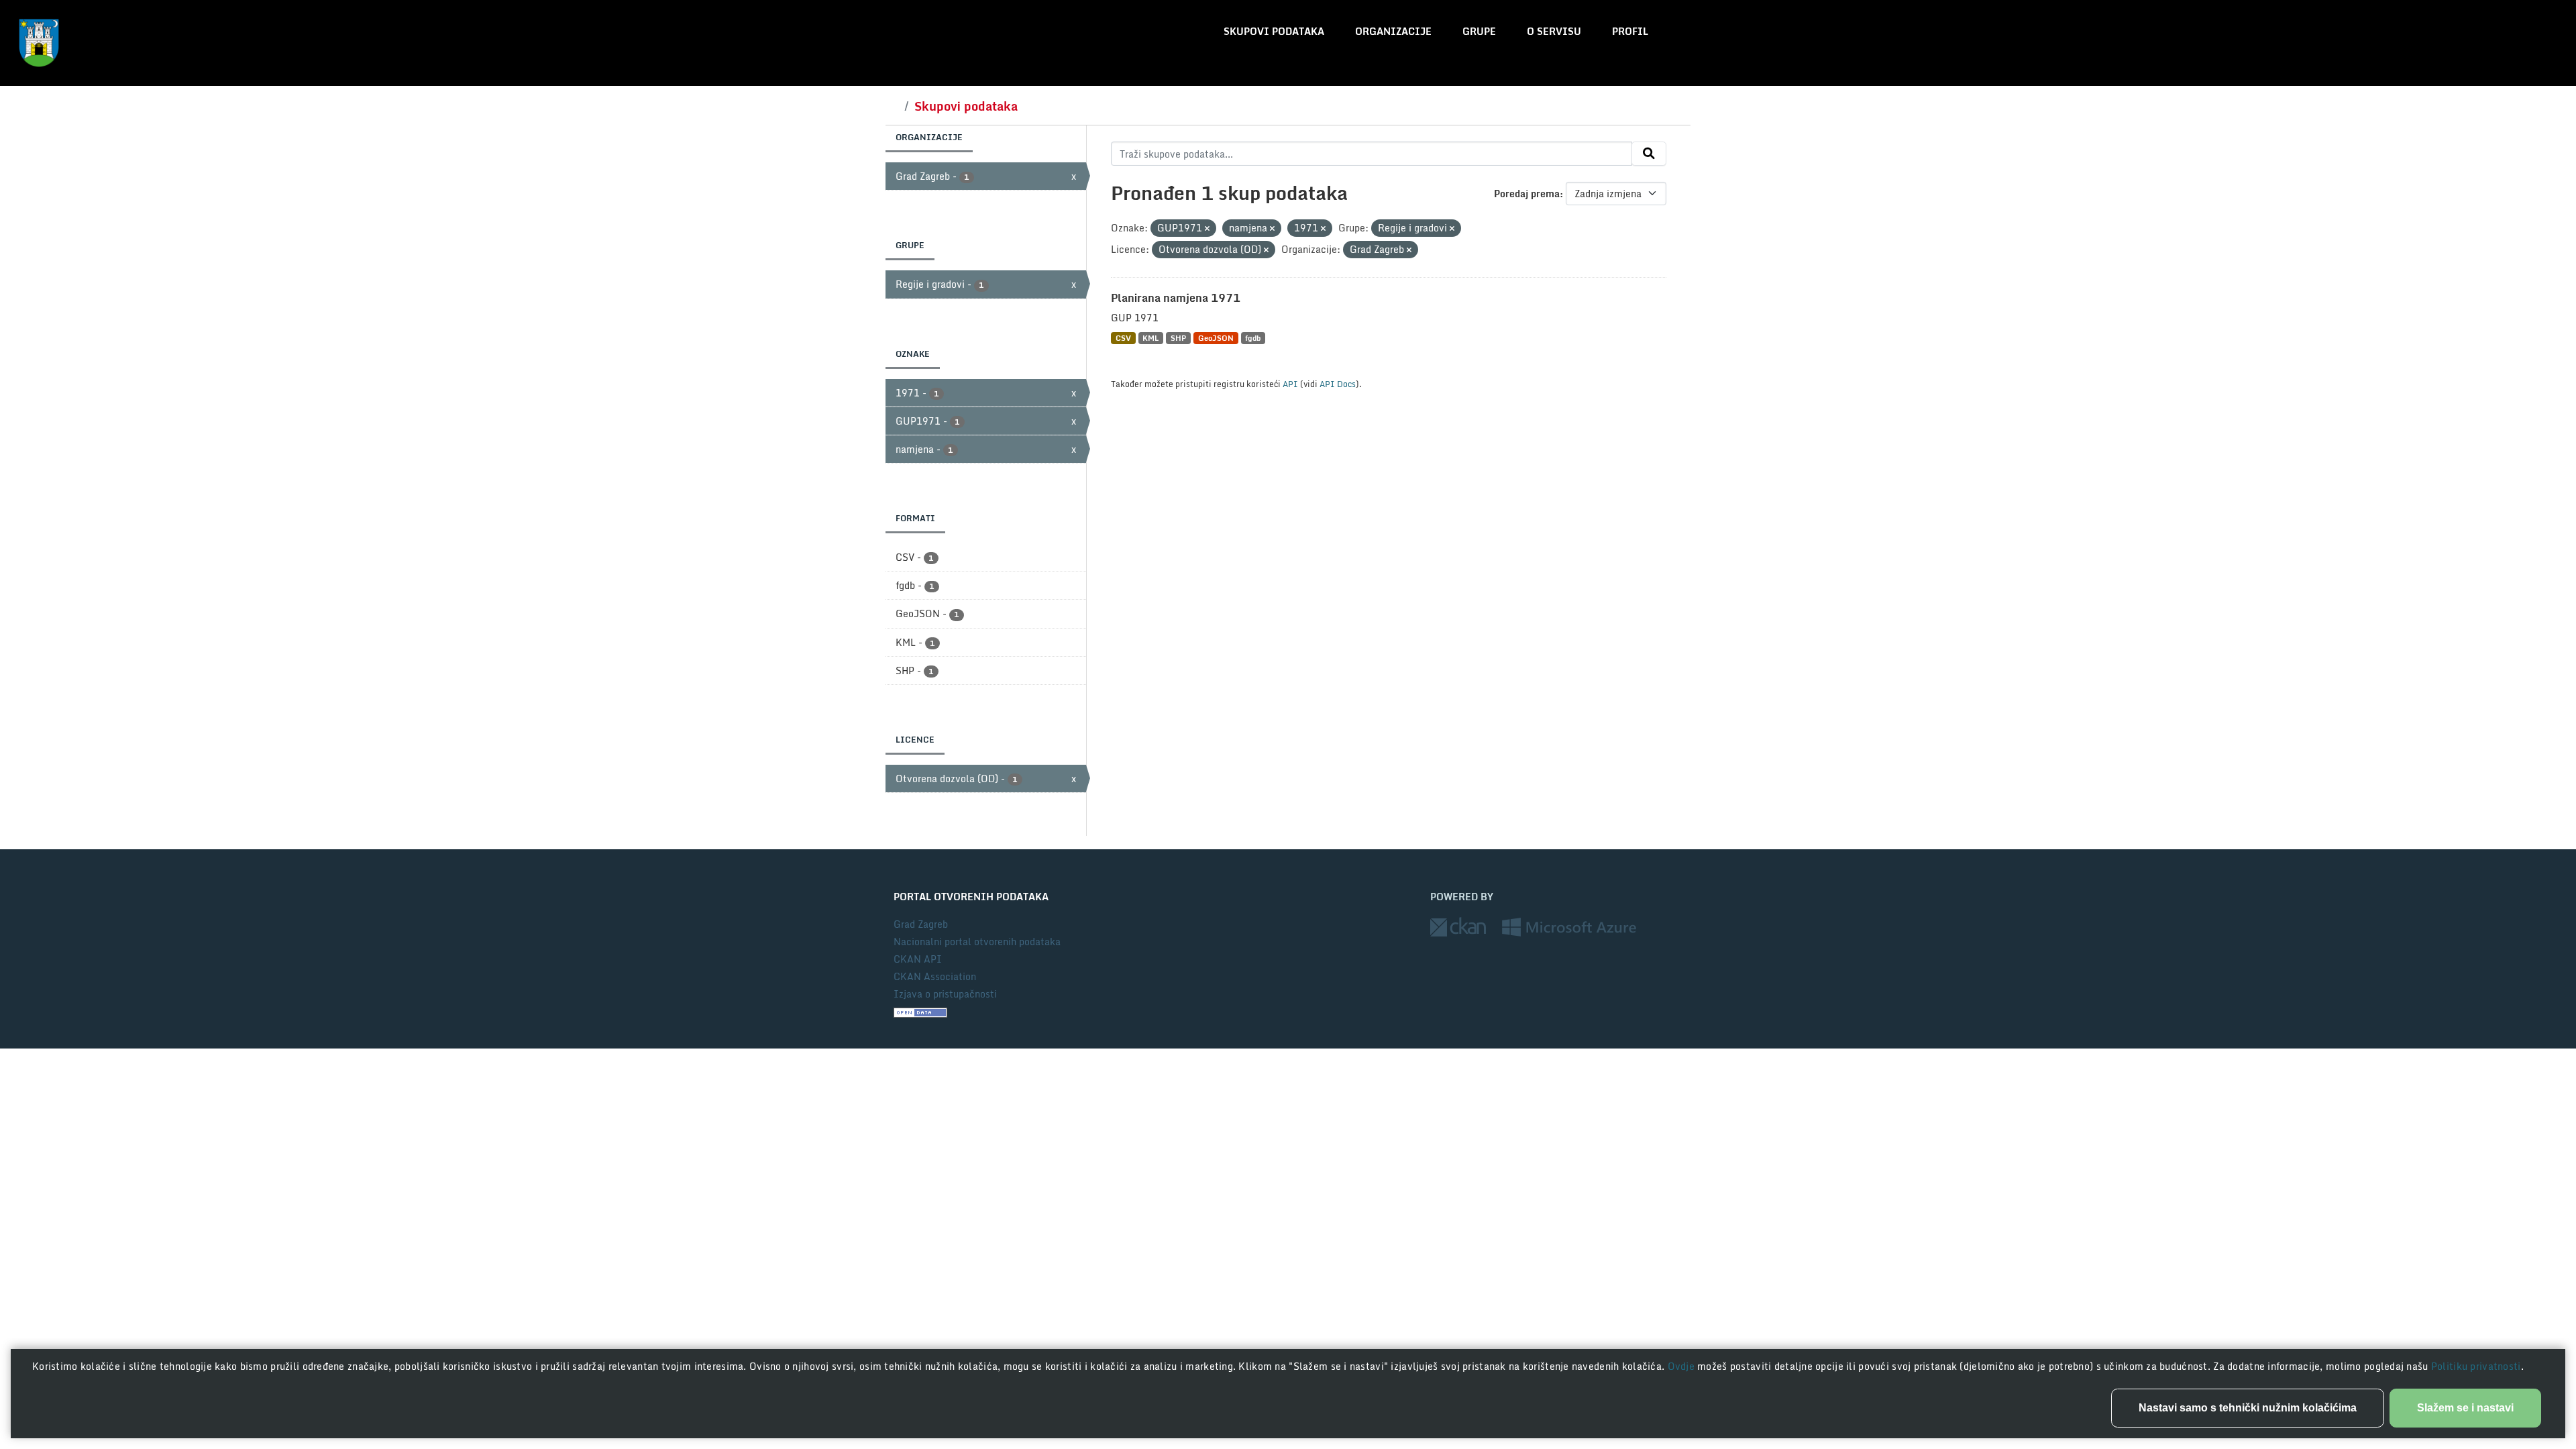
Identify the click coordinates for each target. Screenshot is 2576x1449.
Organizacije (1393, 31)
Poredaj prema (1527, 194)
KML (1150, 338)
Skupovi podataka (1274, 31)
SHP (1178, 338)
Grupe (1479, 31)
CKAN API (918, 959)
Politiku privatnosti (2476, 1366)
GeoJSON (1216, 338)
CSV (1123, 338)
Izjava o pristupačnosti (945, 994)
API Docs (1338, 384)
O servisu (1554, 31)
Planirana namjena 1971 (1176, 298)
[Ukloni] (1207, 229)
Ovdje (1683, 1366)
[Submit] (1649, 154)
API (1290, 384)
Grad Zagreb (921, 924)
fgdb (1253, 338)
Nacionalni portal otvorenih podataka (977, 942)
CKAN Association (935, 976)
